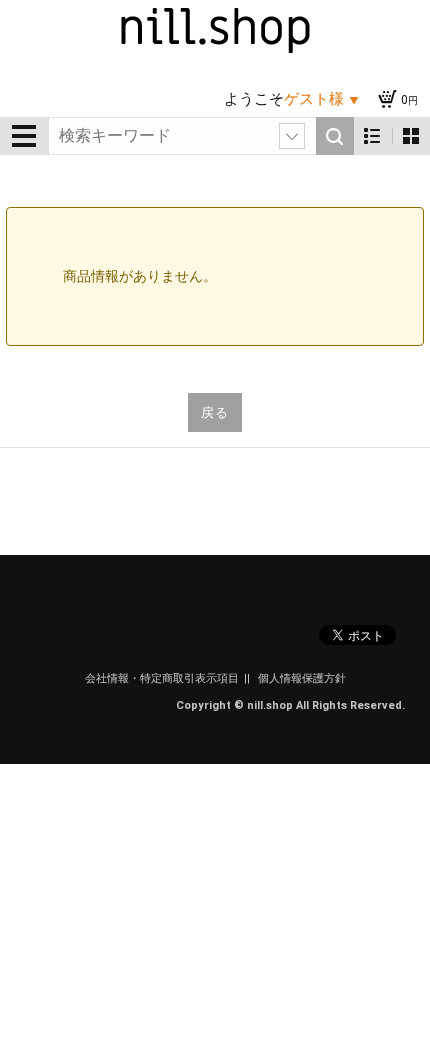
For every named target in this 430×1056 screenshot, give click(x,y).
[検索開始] (335, 136)
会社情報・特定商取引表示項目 (162, 678)
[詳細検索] (292, 136)
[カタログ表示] (411, 136)
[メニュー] (24, 136)
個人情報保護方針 (302, 678)
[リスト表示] (372, 136)
